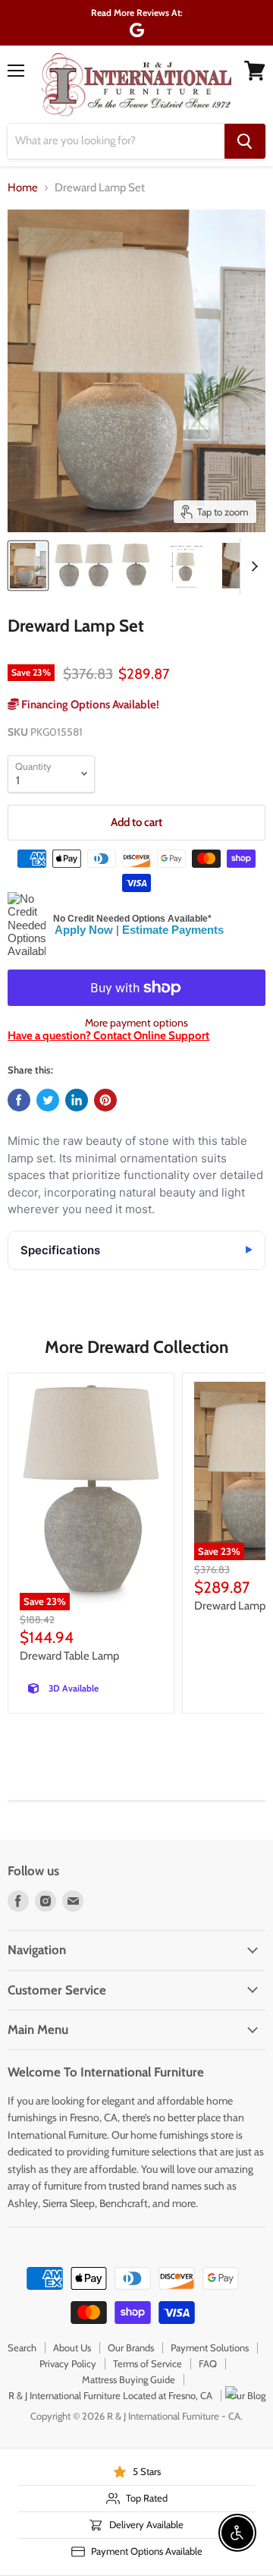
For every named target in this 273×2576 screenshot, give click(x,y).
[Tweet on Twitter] (48, 1100)
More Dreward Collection (136, 1347)
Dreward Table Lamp (69, 1656)
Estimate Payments (173, 930)
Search (22, 2347)
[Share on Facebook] (19, 1100)
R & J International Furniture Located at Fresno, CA (110, 2395)
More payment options (136, 1023)
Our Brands (131, 2347)
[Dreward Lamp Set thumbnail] (28, 566)
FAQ (208, 2363)
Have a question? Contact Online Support (108, 1036)
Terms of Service (147, 2363)
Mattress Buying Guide (129, 2379)
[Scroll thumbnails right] (252, 566)
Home (23, 188)
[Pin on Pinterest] (105, 1100)
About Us (72, 2347)
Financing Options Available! (89, 705)
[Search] (245, 141)
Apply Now (84, 930)
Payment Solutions (210, 2347)
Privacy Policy (68, 2363)
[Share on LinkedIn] (77, 1100)
